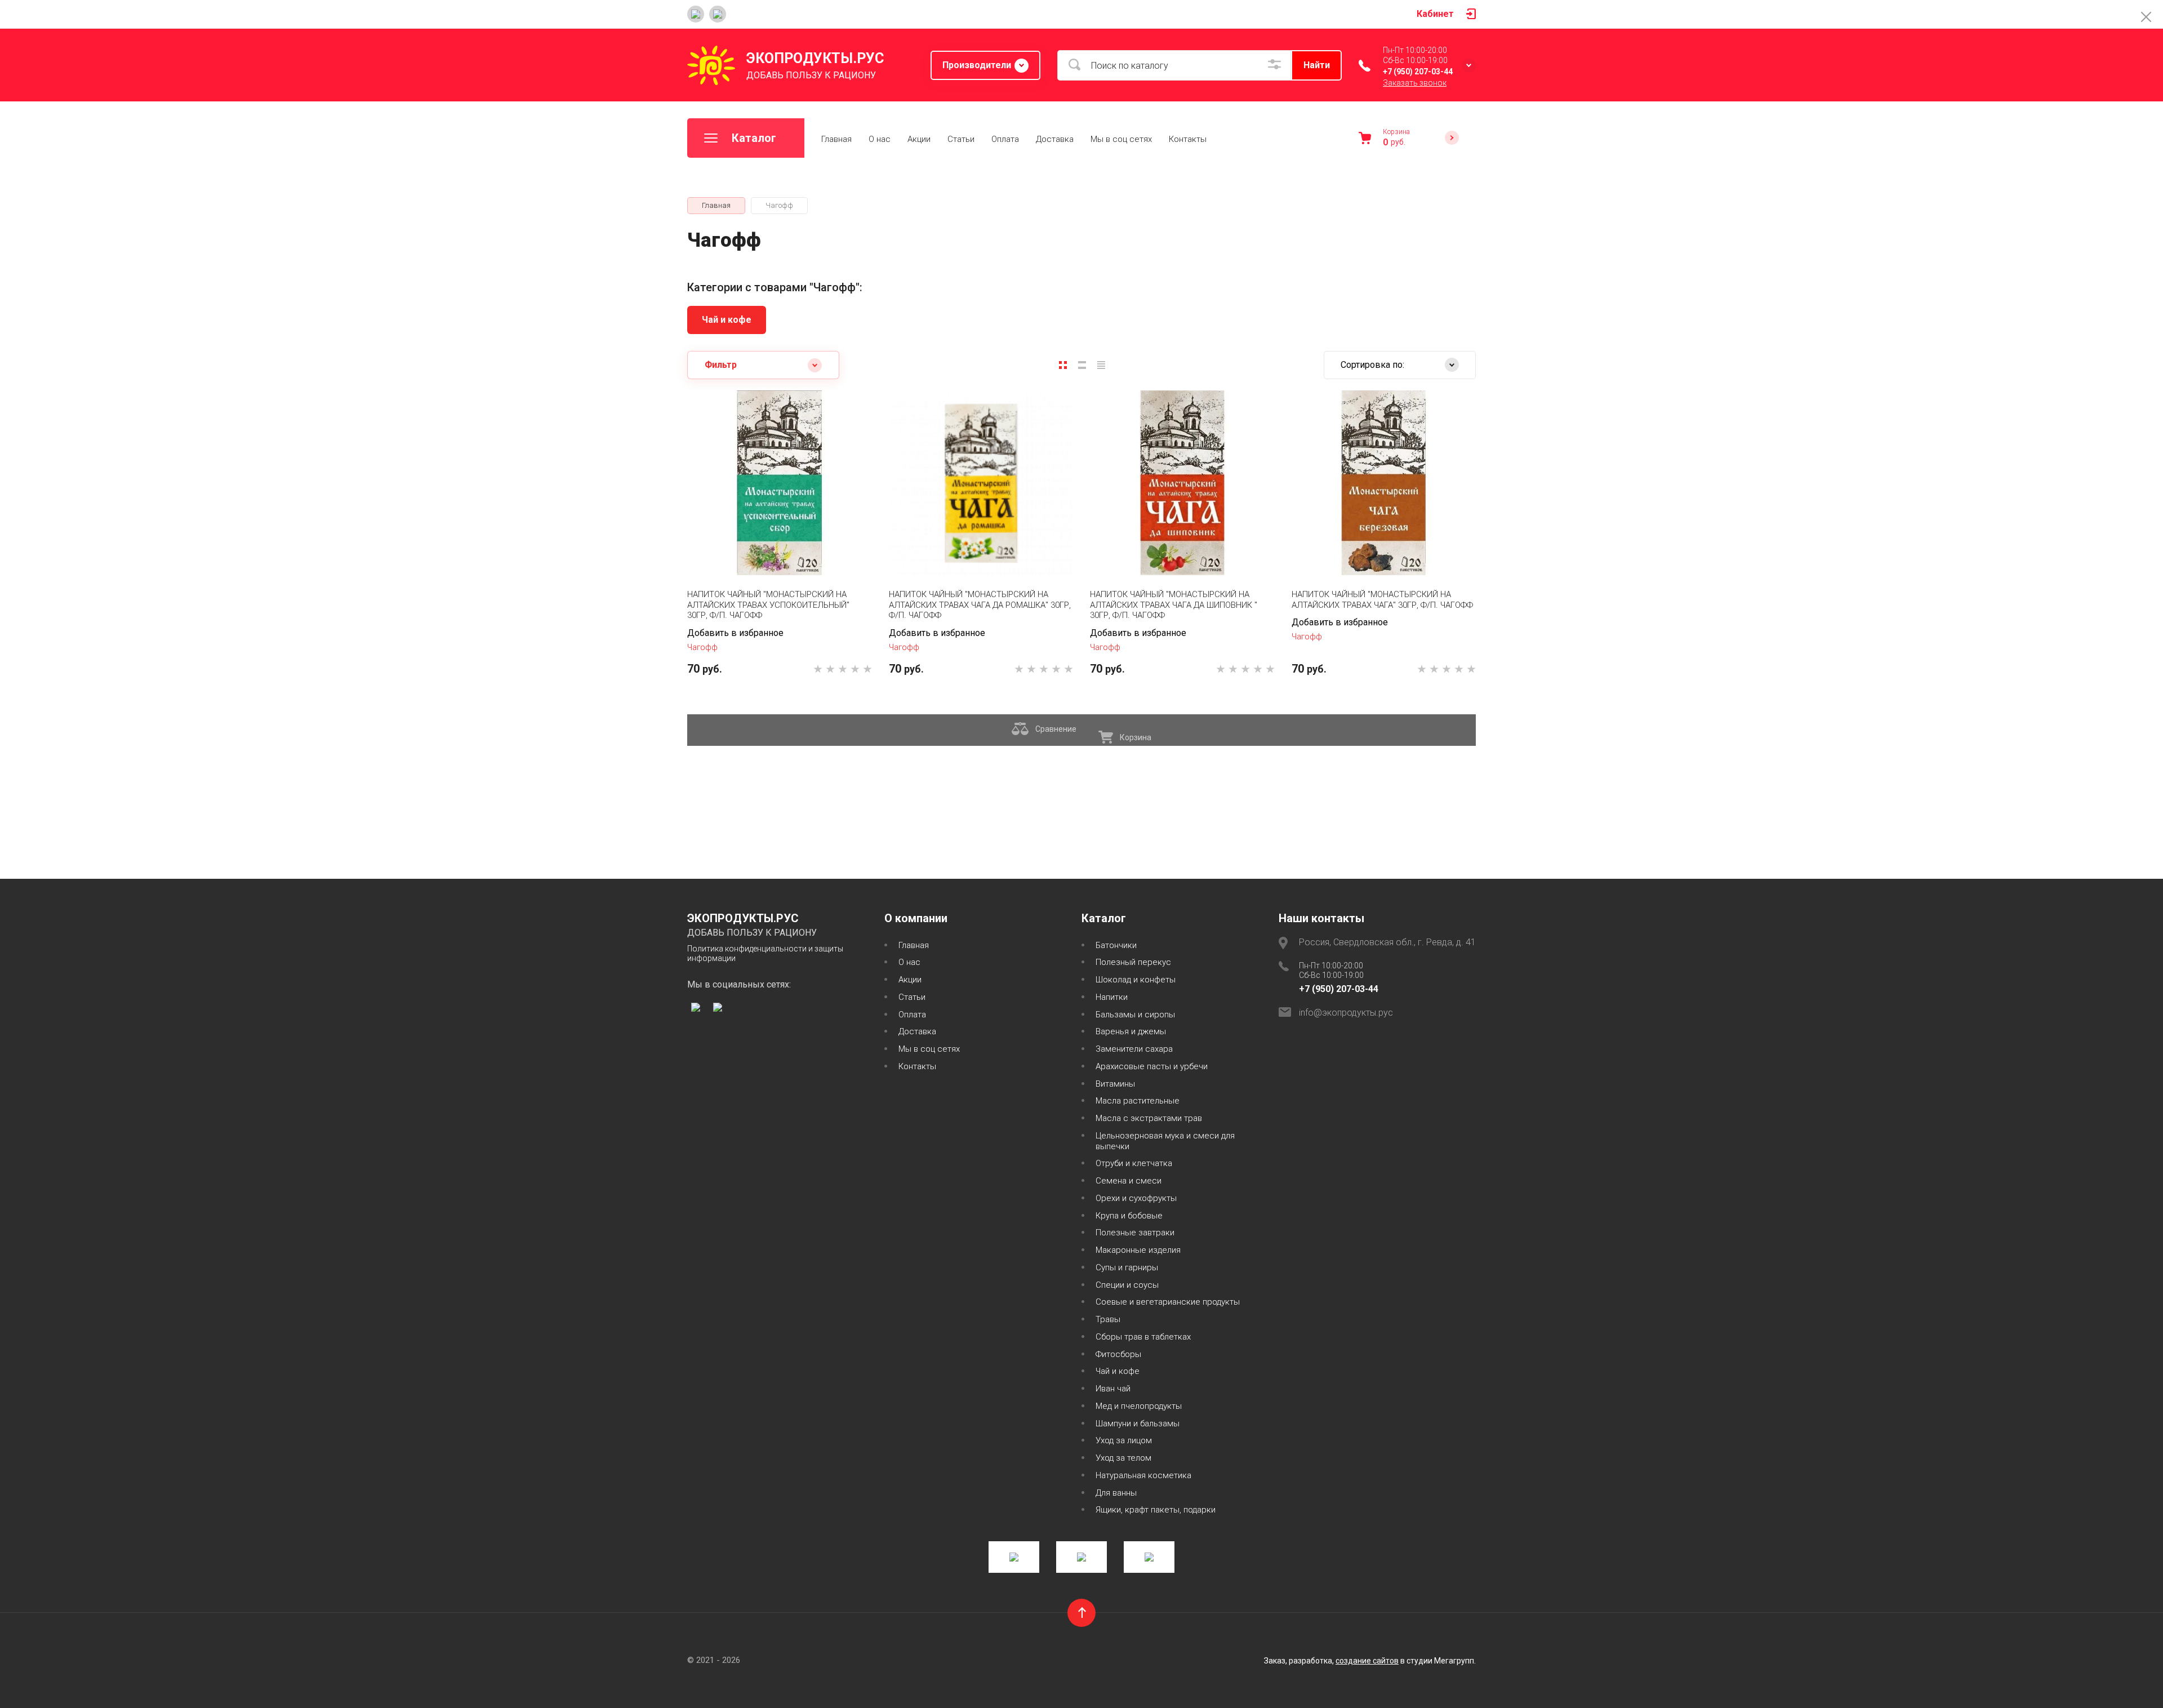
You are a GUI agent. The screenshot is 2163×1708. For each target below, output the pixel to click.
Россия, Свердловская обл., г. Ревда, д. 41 (1387, 942)
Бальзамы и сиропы (1135, 1015)
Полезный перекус (1133, 962)
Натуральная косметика (1143, 1475)
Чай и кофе (727, 320)
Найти (1317, 65)
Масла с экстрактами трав (1149, 1118)
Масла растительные (1138, 1101)
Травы (1108, 1319)
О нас (880, 139)
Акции (919, 139)
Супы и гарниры (1127, 1267)
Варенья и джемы (1131, 1031)
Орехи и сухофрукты (1136, 1198)
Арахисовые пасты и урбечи (1152, 1066)
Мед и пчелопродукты (1139, 1406)
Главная (836, 139)
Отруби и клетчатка (1134, 1163)
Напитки (1112, 997)
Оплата (1005, 139)
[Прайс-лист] (1101, 365)
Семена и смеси (1129, 1181)
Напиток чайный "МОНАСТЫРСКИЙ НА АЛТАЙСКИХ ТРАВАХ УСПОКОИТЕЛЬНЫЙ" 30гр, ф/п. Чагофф (768, 605)
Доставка (1055, 139)
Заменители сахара (1134, 1049)
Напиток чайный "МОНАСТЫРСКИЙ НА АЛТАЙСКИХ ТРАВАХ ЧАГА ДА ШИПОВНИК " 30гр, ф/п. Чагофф (1174, 605)
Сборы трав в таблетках (1143, 1337)
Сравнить (743, 541)
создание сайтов (1367, 1661)
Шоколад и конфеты (1136, 980)
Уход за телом (1123, 1458)
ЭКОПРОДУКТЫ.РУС (815, 58)
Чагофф (702, 647)
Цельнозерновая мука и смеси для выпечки (1165, 1141)
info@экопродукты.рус (1346, 1013)
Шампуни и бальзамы (1138, 1424)
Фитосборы (1118, 1354)
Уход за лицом (1124, 1440)
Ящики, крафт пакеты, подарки (1156, 1510)
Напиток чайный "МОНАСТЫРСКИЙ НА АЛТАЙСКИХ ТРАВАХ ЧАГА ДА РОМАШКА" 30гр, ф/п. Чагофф (980, 605)
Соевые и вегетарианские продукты (1168, 1302)
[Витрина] (1063, 365)
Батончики (1116, 945)
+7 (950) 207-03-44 (1418, 72)
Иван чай (1113, 1389)
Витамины (1115, 1084)
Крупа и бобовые (1129, 1216)
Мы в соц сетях (1121, 139)
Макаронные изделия (1138, 1250)
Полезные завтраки (1135, 1233)
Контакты (1188, 139)
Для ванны (1116, 1493)
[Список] (1082, 365)
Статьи (961, 139)
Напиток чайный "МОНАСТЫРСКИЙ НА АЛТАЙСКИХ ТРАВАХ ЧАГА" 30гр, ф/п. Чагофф (1382, 600)
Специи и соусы (1127, 1285)
